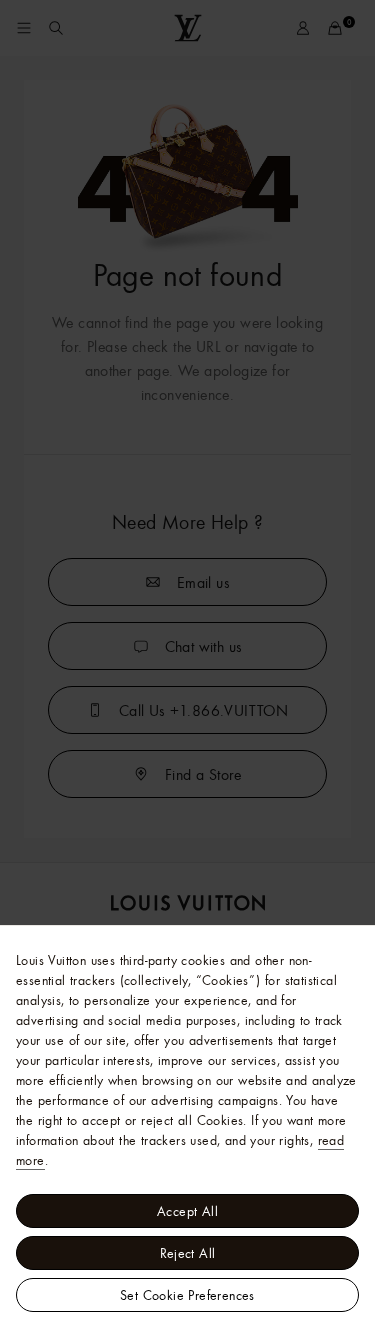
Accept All (187, 1211)
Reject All (188, 1253)
